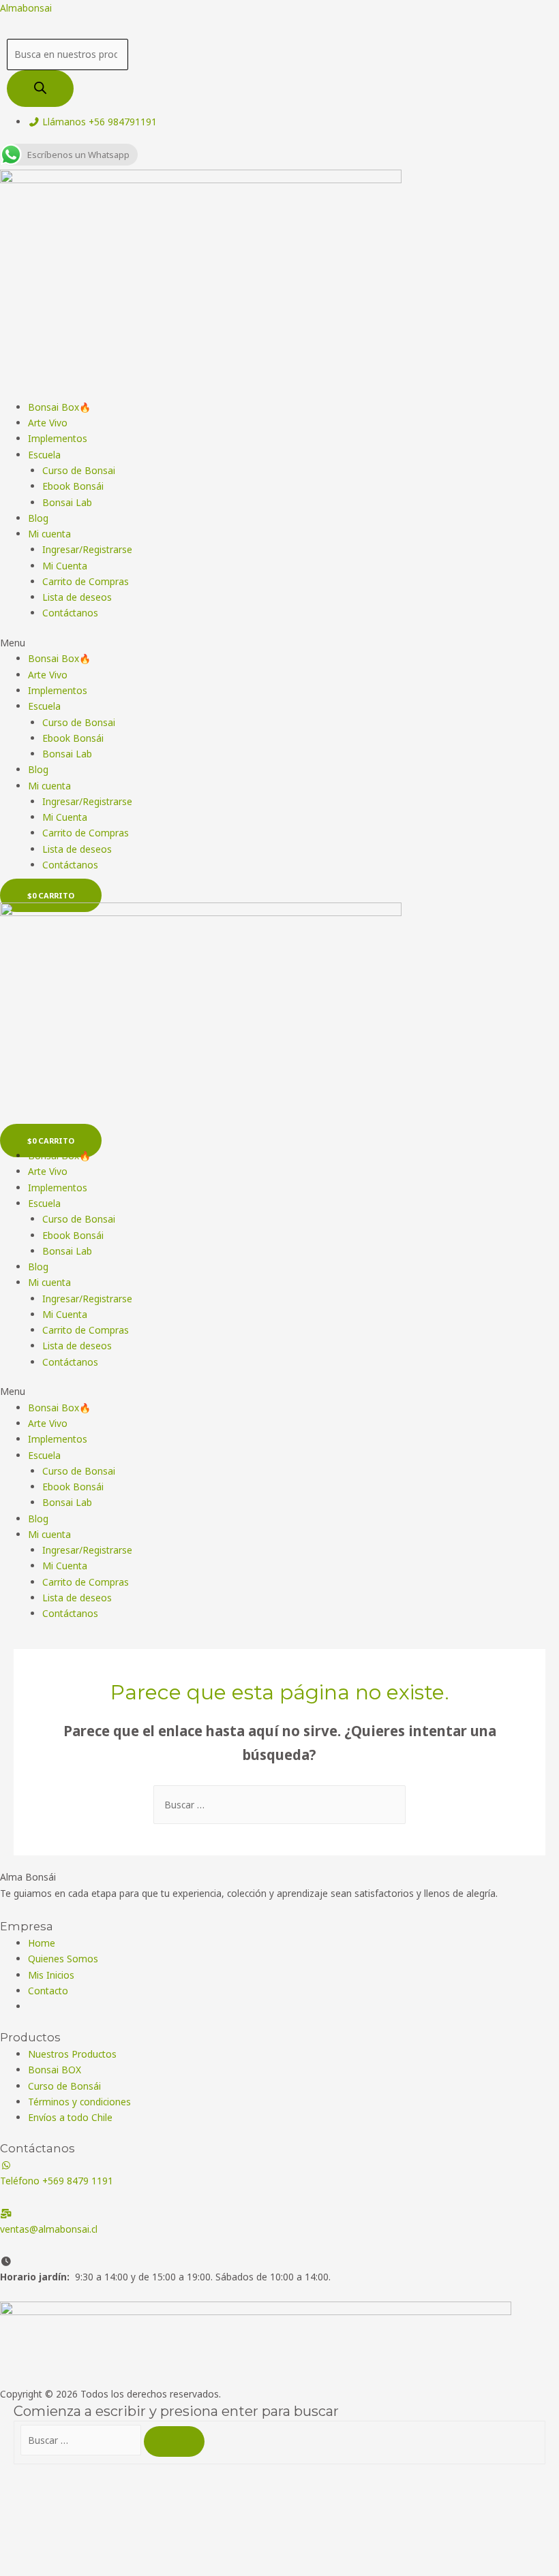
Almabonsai (26, 8)
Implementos (58, 438)
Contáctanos (70, 613)
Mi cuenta (49, 534)
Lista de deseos (77, 597)
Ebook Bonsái (73, 486)
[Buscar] (40, 89)
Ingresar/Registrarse (87, 549)
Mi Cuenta (65, 566)
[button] (279, 643)
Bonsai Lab (67, 502)
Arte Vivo (48, 423)
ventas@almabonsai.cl (49, 2229)
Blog (38, 518)
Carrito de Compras (86, 581)
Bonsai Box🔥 (59, 407)
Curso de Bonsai (79, 470)
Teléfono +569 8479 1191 (57, 2181)
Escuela (44, 455)
